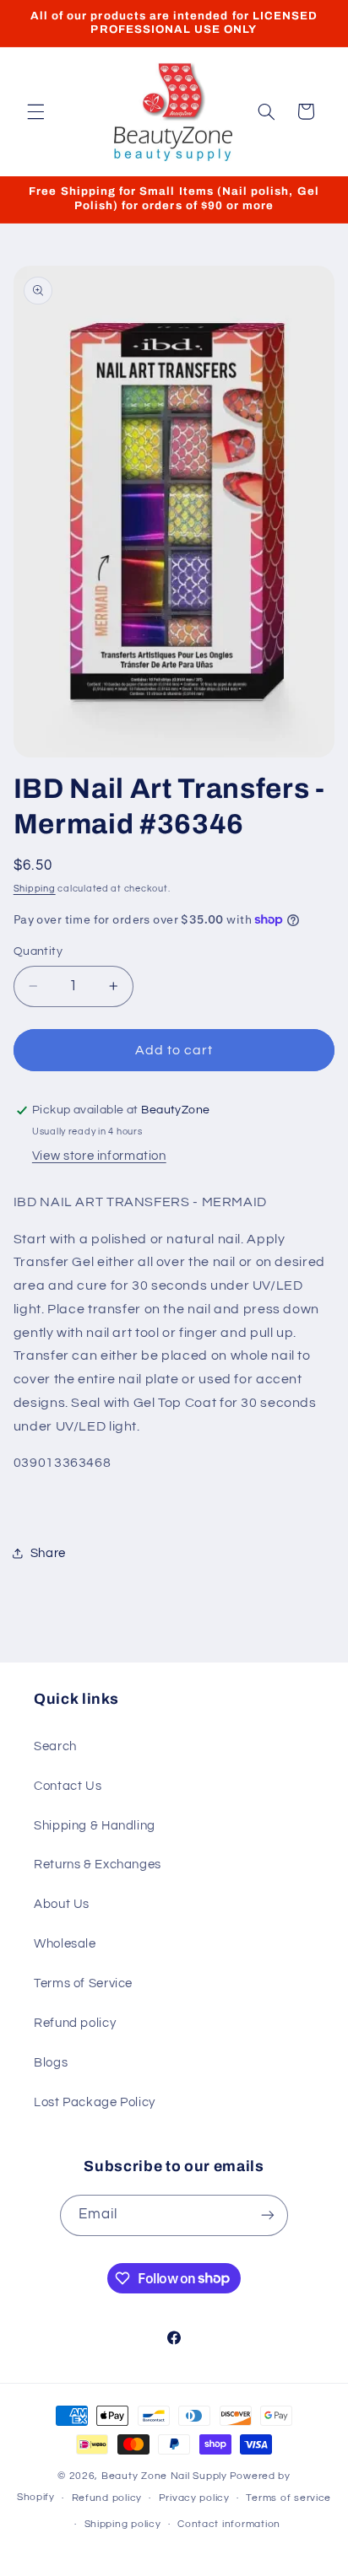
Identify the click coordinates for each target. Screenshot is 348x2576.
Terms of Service (83, 1983)
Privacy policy (194, 2498)
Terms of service (288, 2498)
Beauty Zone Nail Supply (164, 2476)
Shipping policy (123, 2524)
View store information (99, 1156)
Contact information (229, 2524)
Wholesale (65, 1944)
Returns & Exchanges (98, 1865)
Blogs (51, 2063)
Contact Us (68, 1786)
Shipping (35, 889)
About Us (62, 1904)
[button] (35, 111)
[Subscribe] (268, 2215)
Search (55, 1746)
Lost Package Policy (95, 2102)
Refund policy (75, 2023)
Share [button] (48, 1553)
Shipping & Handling (95, 1826)
